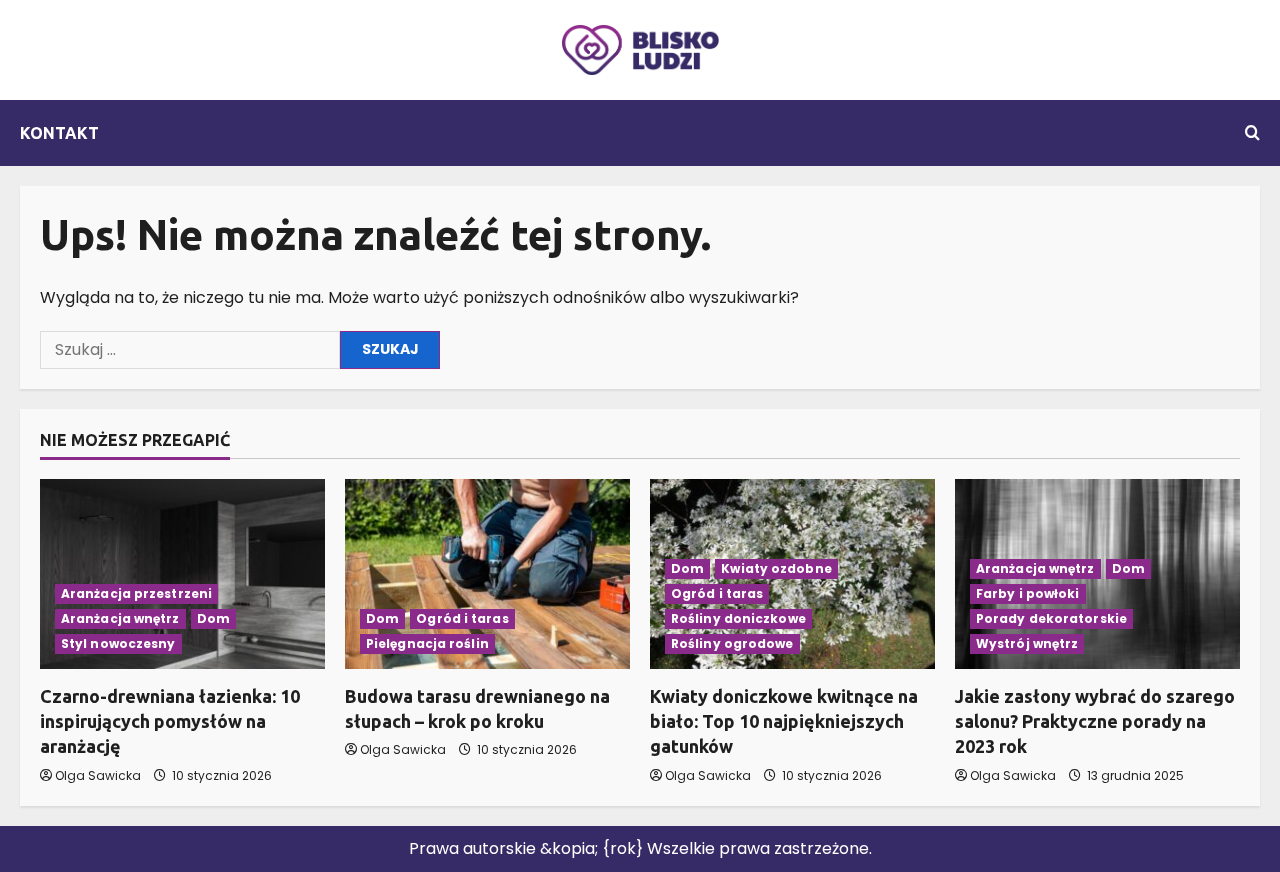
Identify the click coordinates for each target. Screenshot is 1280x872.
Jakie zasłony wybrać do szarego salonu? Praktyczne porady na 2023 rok (1095, 721)
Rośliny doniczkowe (738, 618)
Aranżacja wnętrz (120, 618)
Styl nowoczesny (118, 643)
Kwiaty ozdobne (776, 568)
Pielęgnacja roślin (427, 643)
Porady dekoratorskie (1051, 618)
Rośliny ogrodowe (732, 643)
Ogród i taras (462, 618)
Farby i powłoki (1028, 593)
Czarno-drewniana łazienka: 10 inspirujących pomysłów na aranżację (170, 721)
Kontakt (59, 133)
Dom (213, 618)
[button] (1252, 133)
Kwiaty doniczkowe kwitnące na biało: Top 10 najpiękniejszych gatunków (784, 721)
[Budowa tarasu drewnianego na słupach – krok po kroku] (487, 574)
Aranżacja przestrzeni (136, 593)
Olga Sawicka (98, 775)
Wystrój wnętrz (1027, 643)
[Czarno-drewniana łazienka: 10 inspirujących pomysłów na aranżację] (182, 574)
